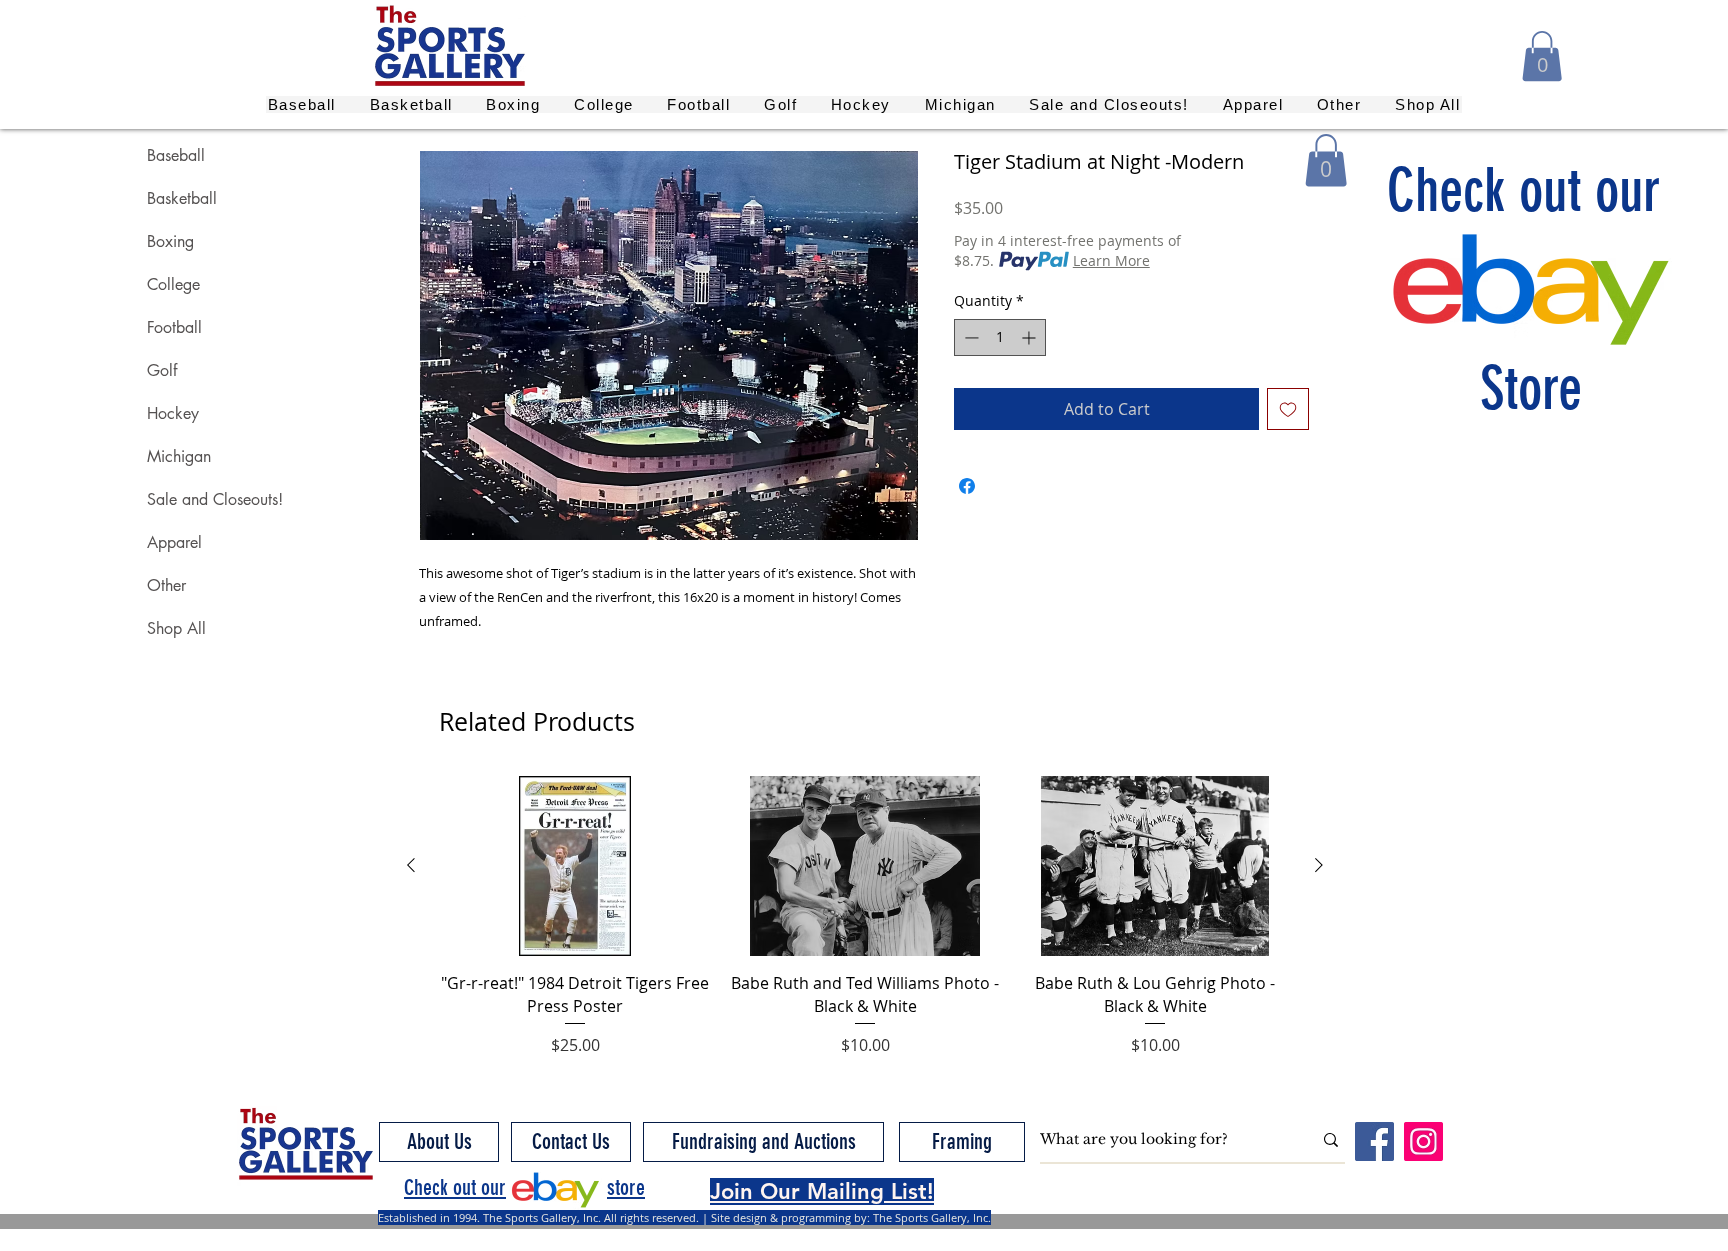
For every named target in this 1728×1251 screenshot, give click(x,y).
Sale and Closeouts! (215, 499)
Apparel (174, 542)
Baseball (176, 155)
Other (166, 585)
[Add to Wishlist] (1288, 409)
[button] (1542, 56)
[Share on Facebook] (967, 486)
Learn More (1111, 260)
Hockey (173, 413)
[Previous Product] (411, 865)
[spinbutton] (1000, 337)
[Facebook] (1374, 1141)
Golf (162, 370)
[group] (865, 916)
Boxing (170, 241)
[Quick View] (575, 866)
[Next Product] (1319, 865)
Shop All (176, 628)
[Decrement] (969, 337)
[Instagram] (1423, 1141)
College (173, 284)
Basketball (182, 198)
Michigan (179, 456)
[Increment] (1030, 337)
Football (174, 327)
